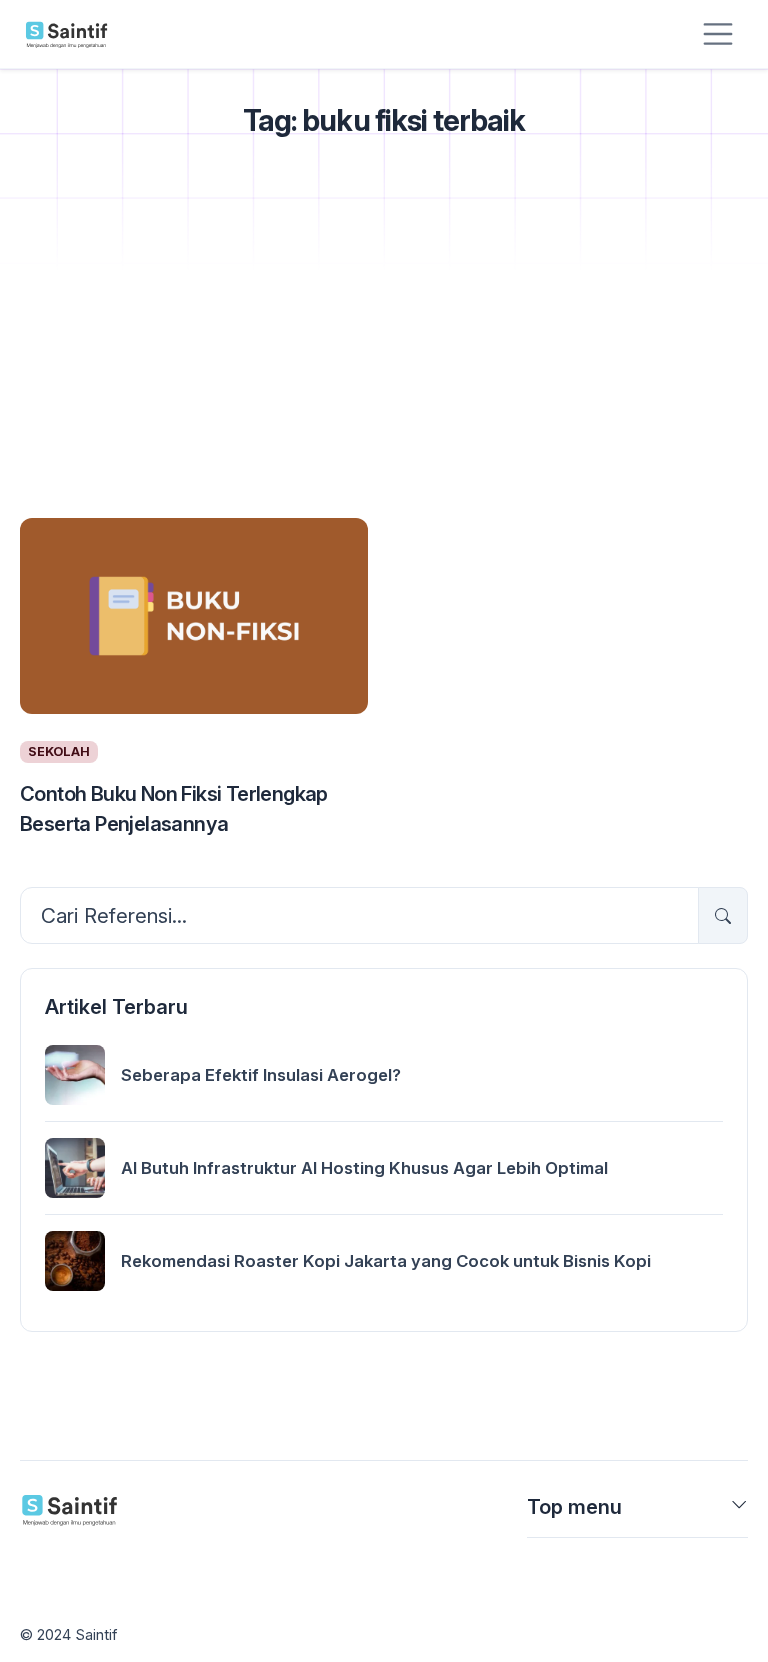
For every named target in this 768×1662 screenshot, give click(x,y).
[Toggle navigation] (718, 34)
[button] (739, 1511)
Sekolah (59, 751)
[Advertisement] (384, 354)
